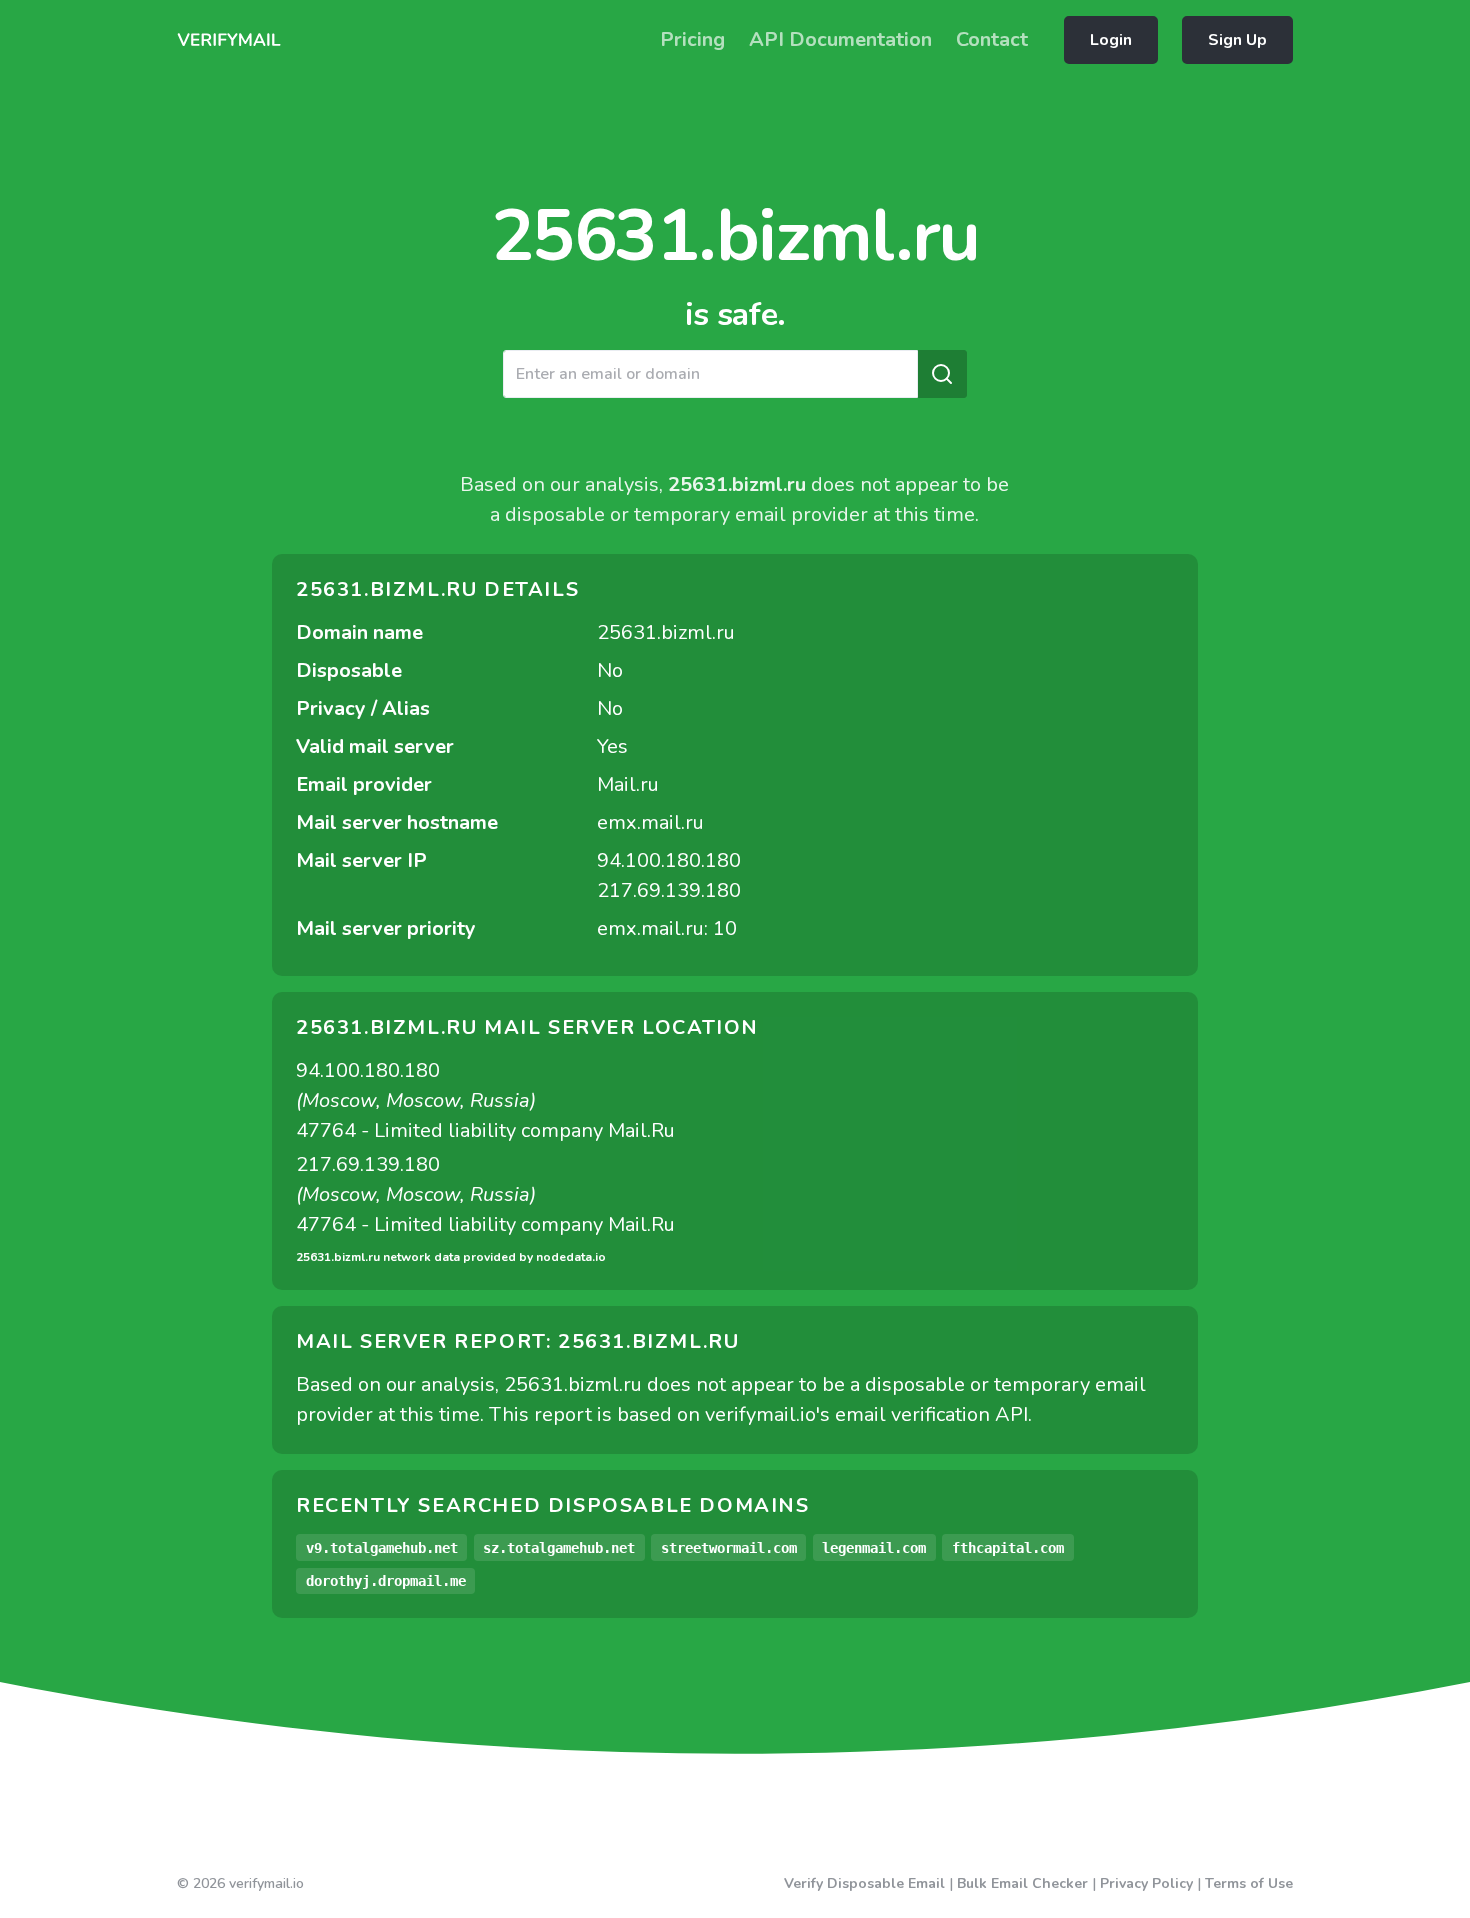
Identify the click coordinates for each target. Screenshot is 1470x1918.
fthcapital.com (1008, 1548)
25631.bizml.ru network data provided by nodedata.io (451, 1257)
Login (1111, 40)
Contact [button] (992, 39)
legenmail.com (874, 1548)
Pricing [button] (692, 39)
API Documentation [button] (840, 39)
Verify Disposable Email (864, 1883)
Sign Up (1237, 40)
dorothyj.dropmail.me (386, 1581)
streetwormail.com (729, 1548)
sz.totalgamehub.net (559, 1548)
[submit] (942, 374)
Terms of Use (1249, 1883)
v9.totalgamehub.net (382, 1548)
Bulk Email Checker (1022, 1883)
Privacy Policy (1146, 1883)
